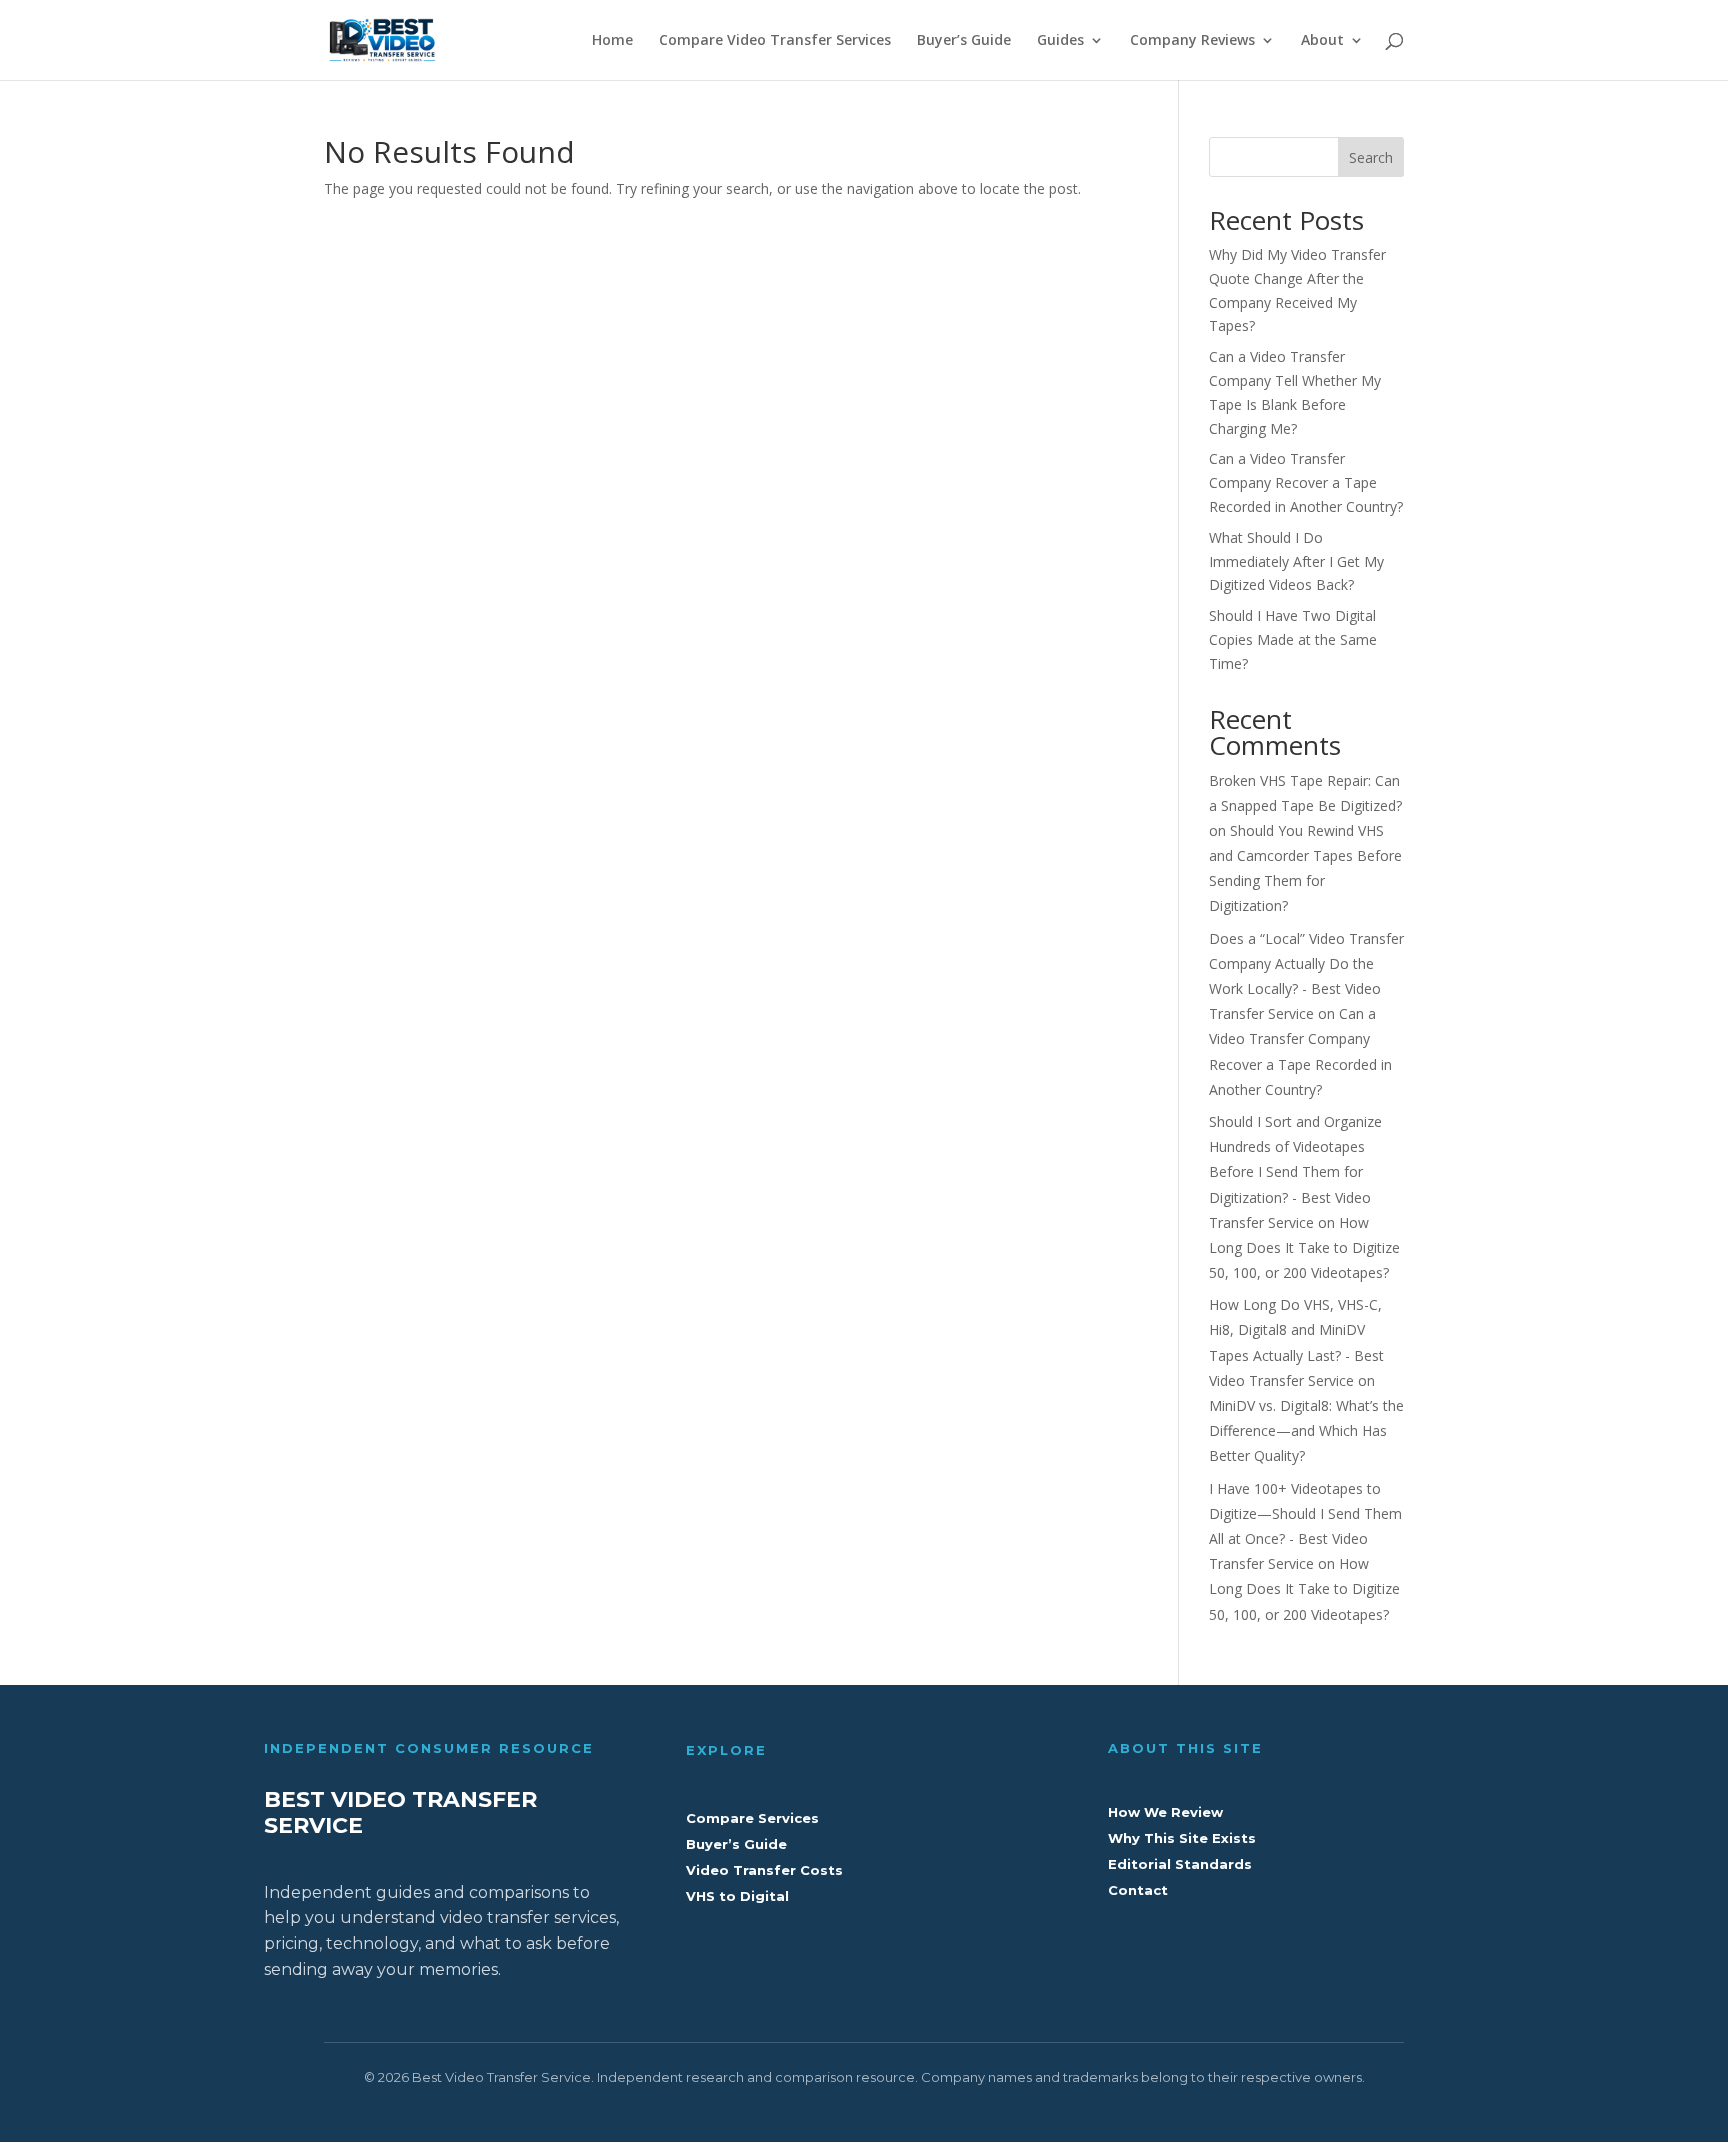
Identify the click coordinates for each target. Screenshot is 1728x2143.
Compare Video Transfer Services (775, 41)
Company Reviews (1192, 41)
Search (1371, 157)
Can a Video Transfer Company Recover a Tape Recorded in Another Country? (1306, 482)
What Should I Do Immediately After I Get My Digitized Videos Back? (1296, 561)
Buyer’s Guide (964, 41)
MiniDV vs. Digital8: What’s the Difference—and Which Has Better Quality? (1306, 1430)
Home (612, 41)
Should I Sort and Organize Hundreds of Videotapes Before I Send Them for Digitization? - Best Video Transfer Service (1295, 1172)
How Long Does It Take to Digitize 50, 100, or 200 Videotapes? (1304, 1247)
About (1322, 41)
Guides (1060, 41)
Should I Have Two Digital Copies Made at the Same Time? (1293, 639)
